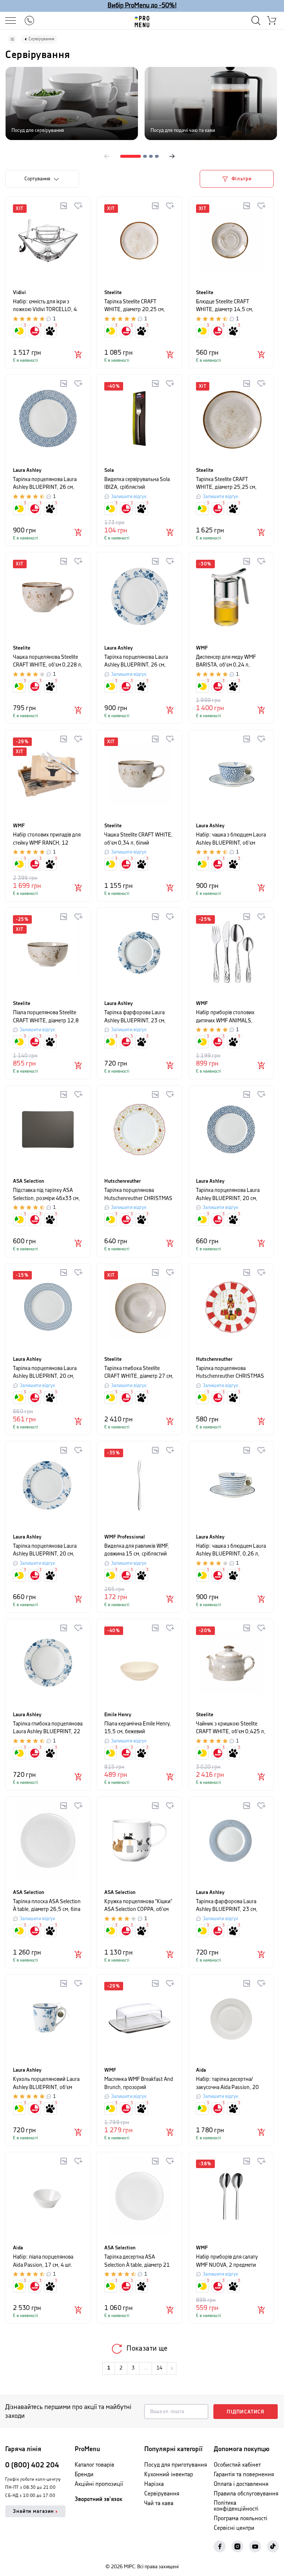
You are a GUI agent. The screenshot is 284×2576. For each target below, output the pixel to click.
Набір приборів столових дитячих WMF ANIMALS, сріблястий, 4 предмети (225, 1017)
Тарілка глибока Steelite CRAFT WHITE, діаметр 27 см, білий (139, 1373)
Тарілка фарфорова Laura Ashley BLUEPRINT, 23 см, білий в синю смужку (227, 1906)
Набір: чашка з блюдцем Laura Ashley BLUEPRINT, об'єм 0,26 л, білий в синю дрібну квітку (231, 839)
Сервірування (162, 2494)
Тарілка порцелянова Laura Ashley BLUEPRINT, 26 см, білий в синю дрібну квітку (45, 484)
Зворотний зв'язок (99, 2499)
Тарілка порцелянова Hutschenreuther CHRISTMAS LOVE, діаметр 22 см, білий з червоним (230, 1373)
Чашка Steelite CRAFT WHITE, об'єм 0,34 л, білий (138, 839)
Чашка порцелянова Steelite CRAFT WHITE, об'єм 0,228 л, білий (48, 662)
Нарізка (154, 2484)
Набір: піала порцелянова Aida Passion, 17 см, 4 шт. (43, 2261)
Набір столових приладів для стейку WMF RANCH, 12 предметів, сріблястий (47, 839)
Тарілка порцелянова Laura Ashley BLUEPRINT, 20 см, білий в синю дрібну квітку (228, 1195)
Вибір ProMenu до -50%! (142, 6)
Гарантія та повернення (244, 2475)
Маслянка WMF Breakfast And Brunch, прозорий (139, 2083)
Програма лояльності (241, 2519)
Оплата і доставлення (241, 2484)
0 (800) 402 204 (32, 2465)
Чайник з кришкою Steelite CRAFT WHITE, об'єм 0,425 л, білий (231, 1728)
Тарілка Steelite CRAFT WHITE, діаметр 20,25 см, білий (135, 306)
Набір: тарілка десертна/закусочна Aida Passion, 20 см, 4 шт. (227, 2084)
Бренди (84, 2475)
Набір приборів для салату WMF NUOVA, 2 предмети (227, 2261)
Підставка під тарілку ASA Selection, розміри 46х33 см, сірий (46, 1195)
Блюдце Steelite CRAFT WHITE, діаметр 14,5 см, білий (225, 306)
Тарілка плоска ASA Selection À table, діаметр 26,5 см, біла (47, 1906)
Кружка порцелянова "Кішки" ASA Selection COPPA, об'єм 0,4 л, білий (138, 1906)
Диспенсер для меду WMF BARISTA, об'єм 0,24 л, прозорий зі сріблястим (226, 662)
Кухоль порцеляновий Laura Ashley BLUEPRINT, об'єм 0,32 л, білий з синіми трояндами (46, 2084)
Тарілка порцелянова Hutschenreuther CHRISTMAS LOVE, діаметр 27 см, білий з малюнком (138, 1195)
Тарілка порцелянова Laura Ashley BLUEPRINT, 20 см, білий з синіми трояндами (45, 1551)
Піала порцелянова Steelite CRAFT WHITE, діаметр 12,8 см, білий (46, 1017)
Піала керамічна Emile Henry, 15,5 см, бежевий (138, 1728)
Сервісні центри (234, 2528)
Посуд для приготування (176, 2465)
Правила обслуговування (246, 2494)
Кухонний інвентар (169, 2475)
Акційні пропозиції (99, 2484)
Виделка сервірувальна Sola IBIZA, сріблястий (137, 483)
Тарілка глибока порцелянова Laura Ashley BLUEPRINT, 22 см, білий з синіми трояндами (48, 1728)
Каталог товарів (94, 2465)
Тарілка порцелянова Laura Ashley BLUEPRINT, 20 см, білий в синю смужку (45, 1373)
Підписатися (246, 2412)
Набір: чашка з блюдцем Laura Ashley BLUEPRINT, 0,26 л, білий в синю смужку (231, 1551)
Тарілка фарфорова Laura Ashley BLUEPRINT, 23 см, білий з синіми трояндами (135, 1017)
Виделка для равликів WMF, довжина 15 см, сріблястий (137, 1550)
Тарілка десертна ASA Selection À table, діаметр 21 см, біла (137, 2261)
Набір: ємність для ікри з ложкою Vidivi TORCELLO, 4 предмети (45, 306)
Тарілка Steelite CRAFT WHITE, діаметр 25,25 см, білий (226, 484)
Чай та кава (159, 2503)
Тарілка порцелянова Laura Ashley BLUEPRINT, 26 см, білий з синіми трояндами (136, 662)
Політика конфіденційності (236, 2506)
